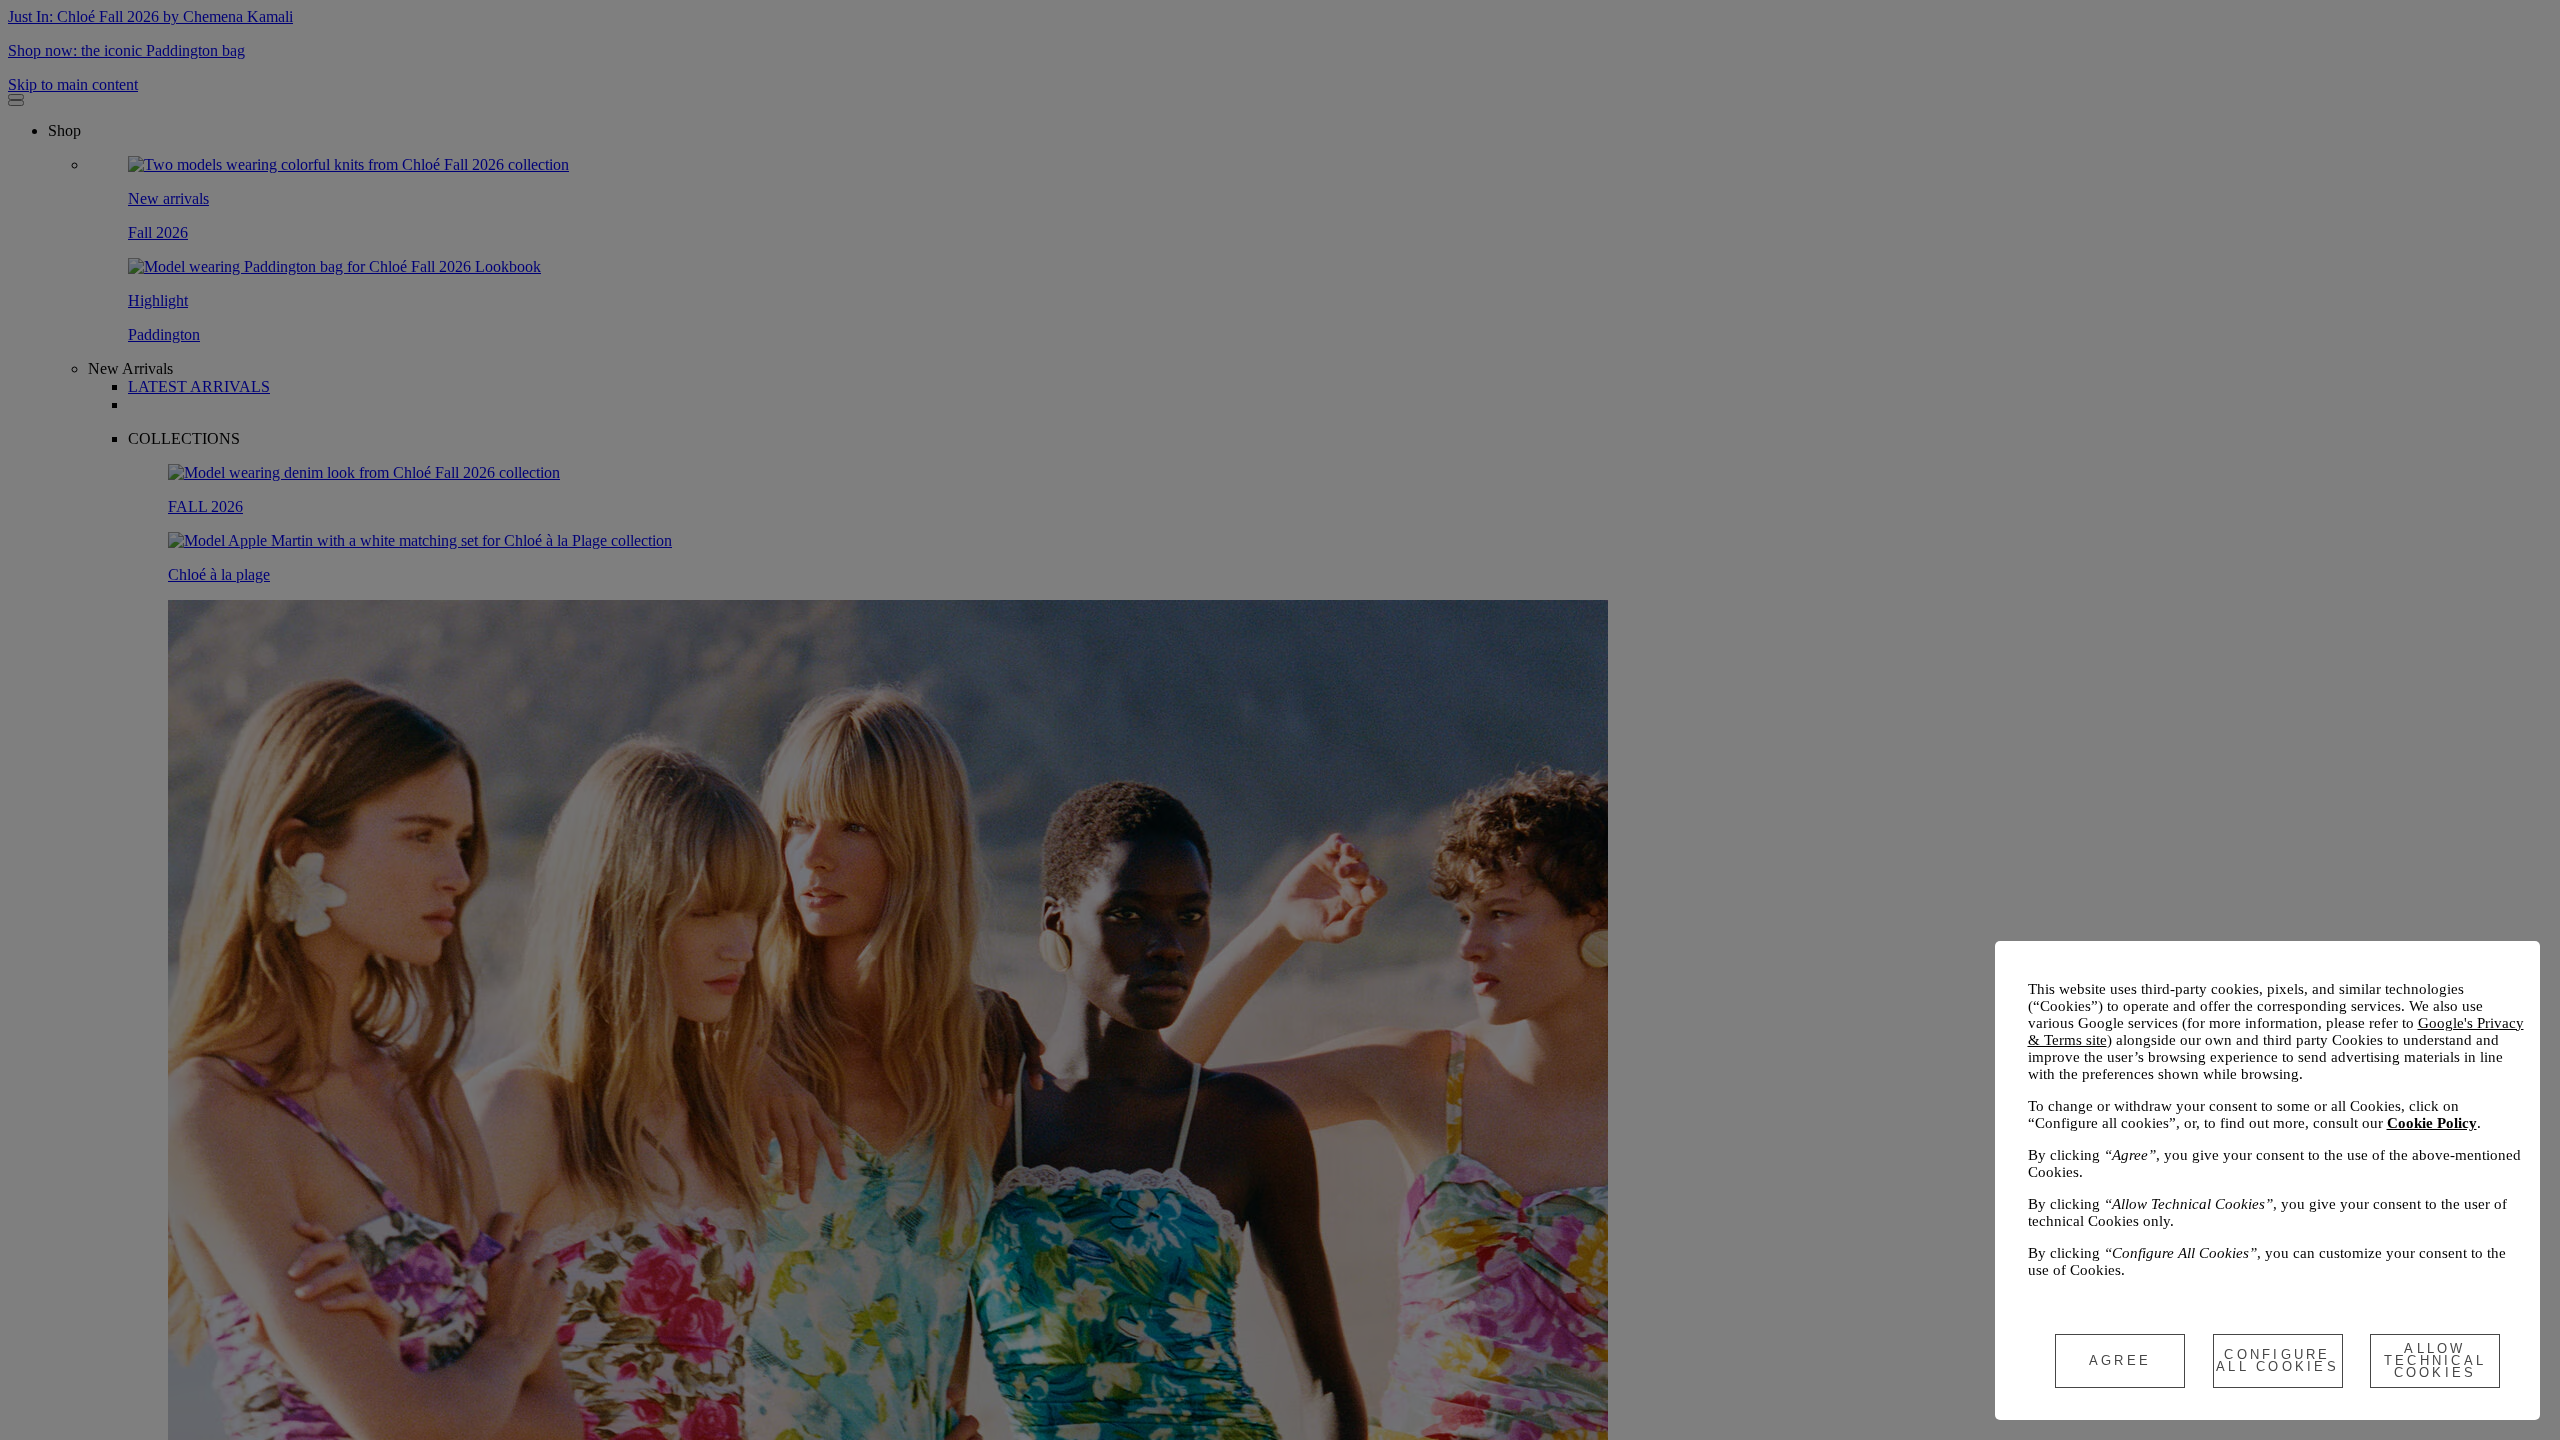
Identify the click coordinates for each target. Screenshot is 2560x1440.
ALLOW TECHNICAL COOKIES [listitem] (2435, 1360)
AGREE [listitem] (2120, 1360)
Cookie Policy (2432, 1123)
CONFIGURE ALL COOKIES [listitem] (2277, 1360)
